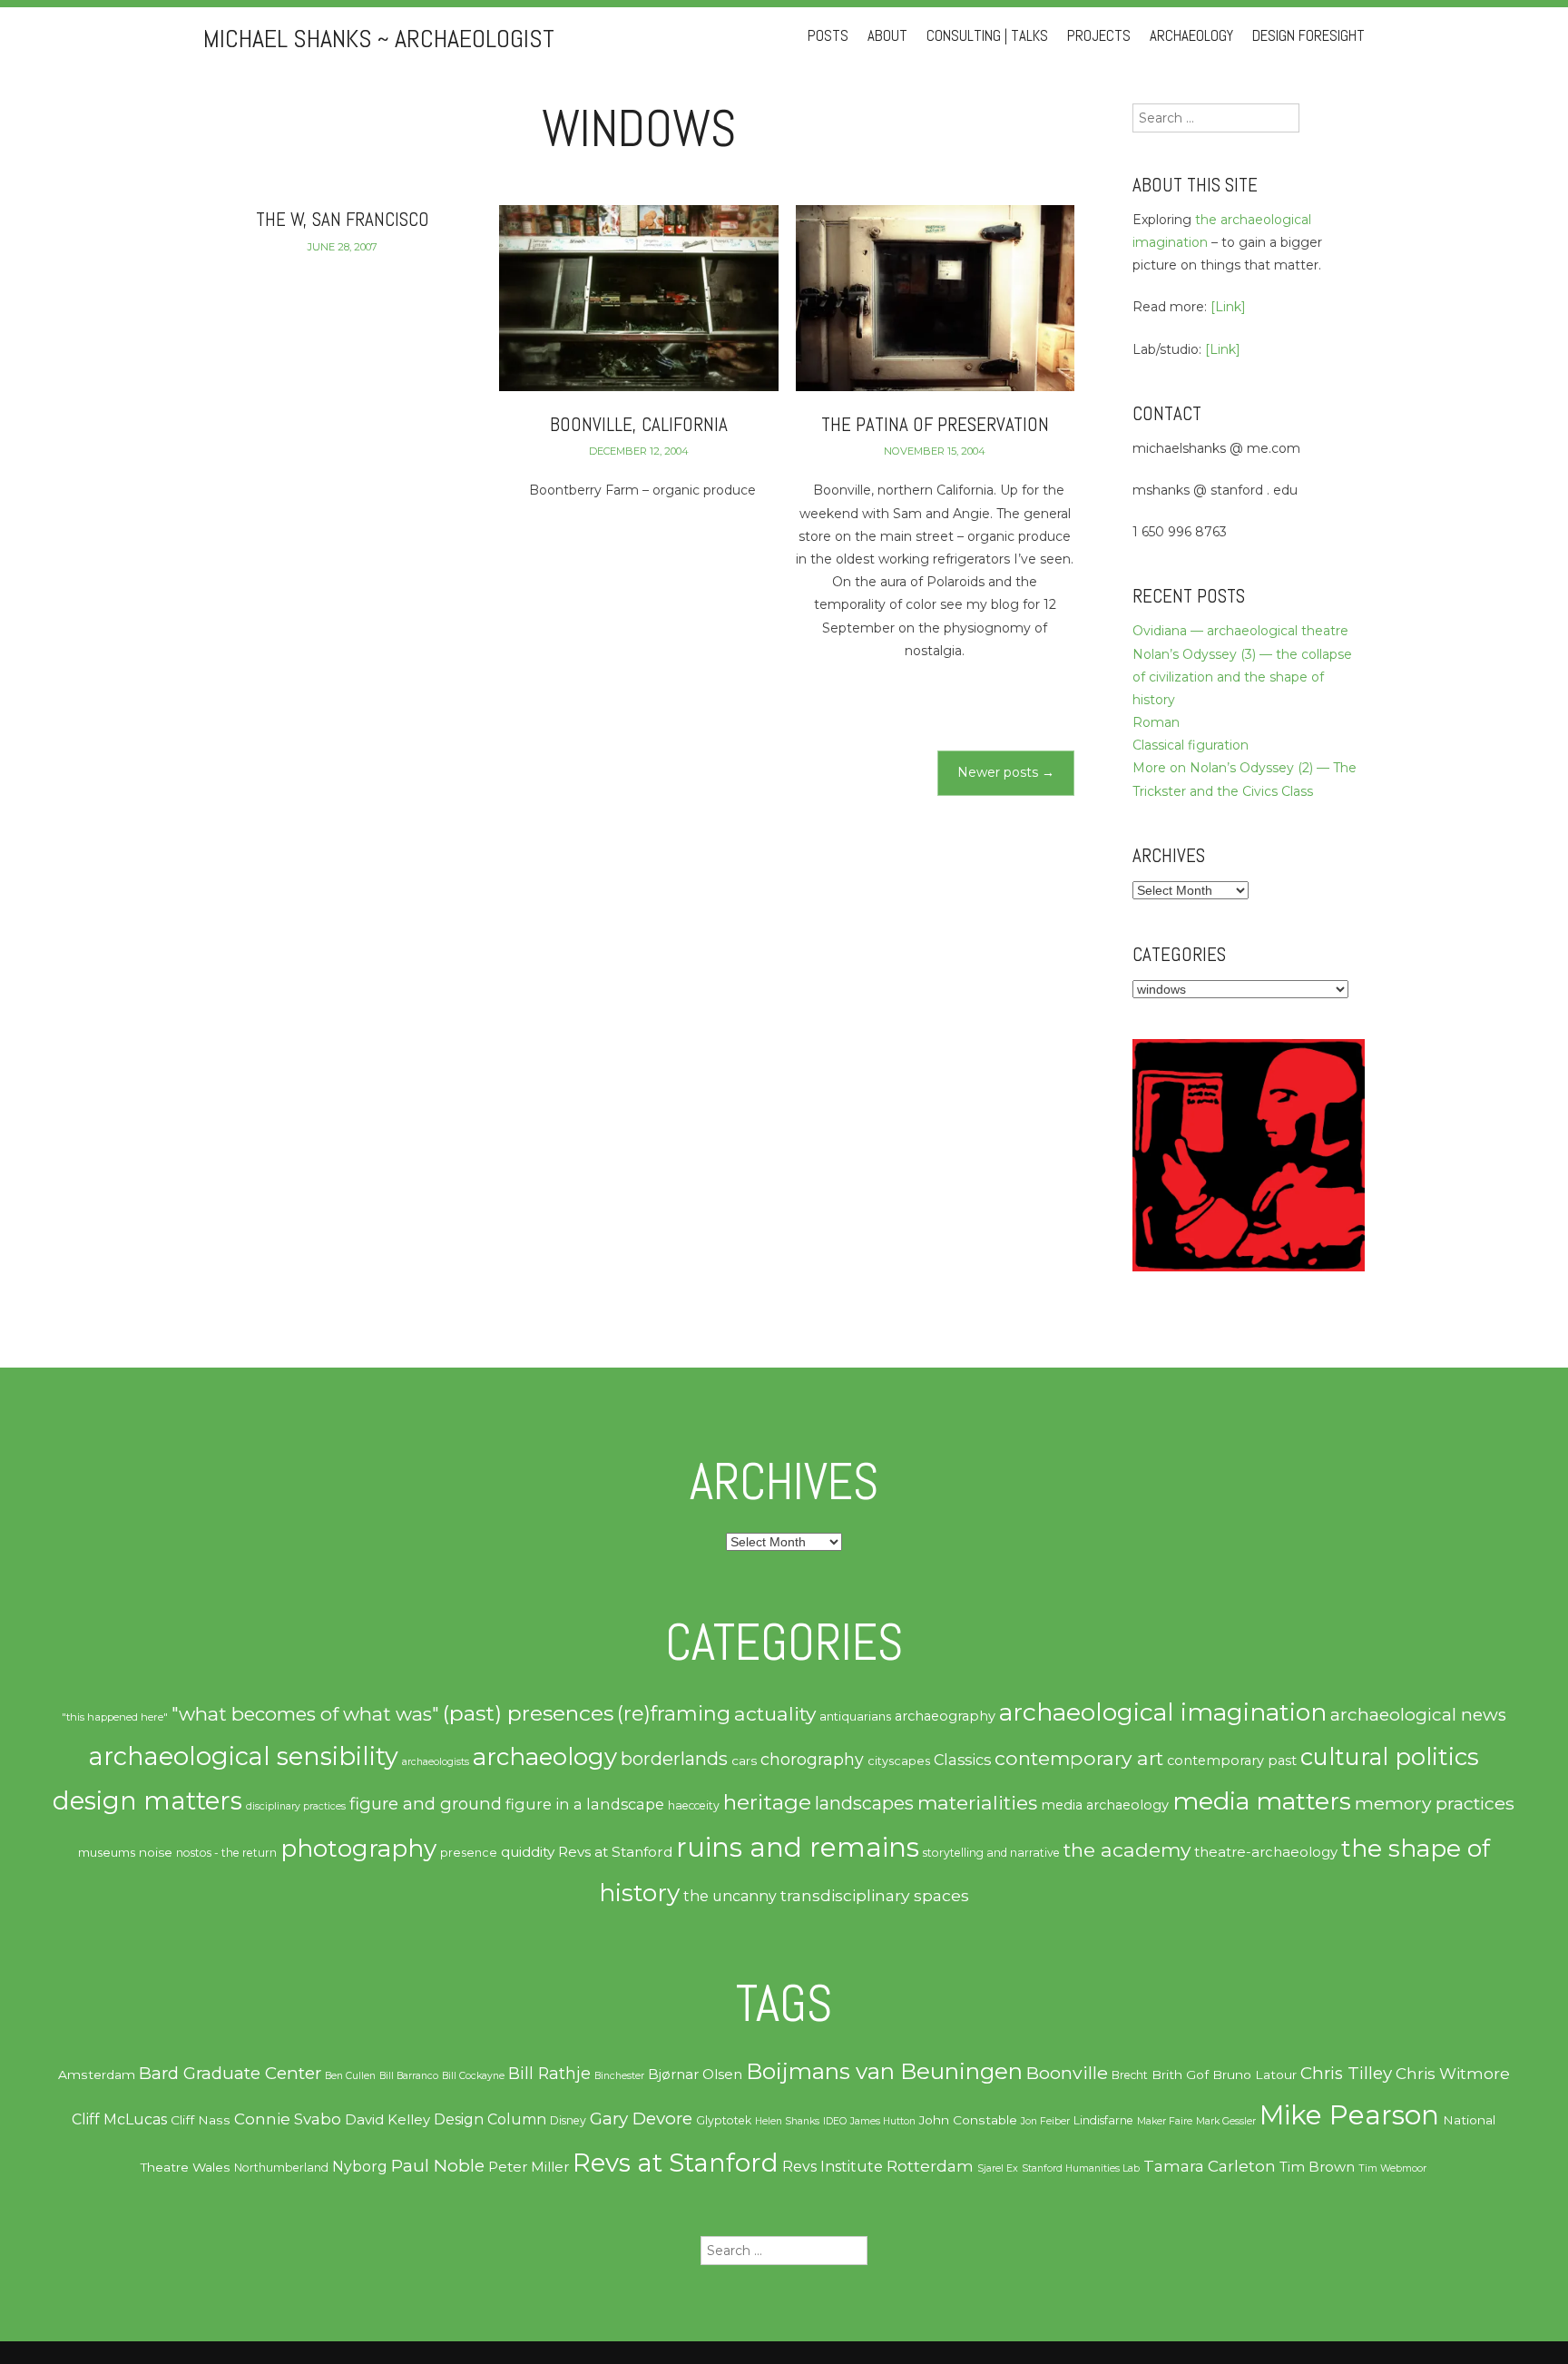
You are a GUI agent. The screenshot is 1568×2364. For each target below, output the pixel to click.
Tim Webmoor (1392, 2168)
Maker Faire (1165, 2121)
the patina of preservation (935, 424)
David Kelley (387, 2120)
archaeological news (1418, 1715)
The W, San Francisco (343, 219)
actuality (775, 1713)
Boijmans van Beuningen (884, 2071)
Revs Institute (833, 2167)
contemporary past (1232, 1761)
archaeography (945, 1716)
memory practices (1435, 1803)
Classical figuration (1191, 745)
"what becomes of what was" (305, 1714)
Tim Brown (1317, 2167)
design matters (147, 1800)
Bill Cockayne (473, 2076)
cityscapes (899, 1761)
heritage (767, 1802)
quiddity (528, 1852)
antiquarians (855, 1716)
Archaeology (1191, 36)
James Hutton (883, 2121)
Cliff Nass (201, 2120)
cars (744, 1761)
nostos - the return (226, 1853)
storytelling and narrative (991, 1853)
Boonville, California (639, 424)
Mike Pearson (1349, 2115)
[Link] (1228, 307)
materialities (977, 1802)
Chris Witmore (1453, 2074)
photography (358, 1849)
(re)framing (674, 1713)
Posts (828, 36)
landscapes (864, 1803)
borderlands (674, 1759)
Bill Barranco (409, 2076)
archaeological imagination (1163, 1712)
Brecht (1130, 2075)
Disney (568, 2120)
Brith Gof (1180, 2075)
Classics (962, 1760)
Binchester (619, 2076)
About (887, 36)
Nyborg (360, 2167)
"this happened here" (115, 1717)
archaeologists (436, 1762)
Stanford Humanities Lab (1081, 2168)
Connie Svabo (288, 2119)
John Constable (968, 2120)
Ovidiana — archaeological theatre (1240, 631)
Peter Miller (529, 2167)
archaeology (545, 1757)
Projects (1099, 36)
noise (156, 1852)
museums (107, 1852)
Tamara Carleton (1210, 2166)
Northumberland (281, 2168)
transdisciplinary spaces (875, 1895)
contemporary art (1079, 1758)
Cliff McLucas (119, 2119)
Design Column (490, 2119)
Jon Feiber (1045, 2121)
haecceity (694, 1805)
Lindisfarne (1103, 2120)
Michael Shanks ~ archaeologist (379, 39)
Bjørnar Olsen (695, 2075)
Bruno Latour (1254, 2075)
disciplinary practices (296, 1806)
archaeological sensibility (244, 1756)
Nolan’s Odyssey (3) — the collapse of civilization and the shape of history (1242, 677)
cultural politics (1390, 1756)
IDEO (835, 2121)
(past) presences (528, 1713)
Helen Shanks (787, 2121)
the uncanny (730, 1896)
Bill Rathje (549, 2073)
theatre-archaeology (1266, 1852)
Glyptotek (724, 2120)
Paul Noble (438, 2166)
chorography (812, 1759)
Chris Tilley (1346, 2073)
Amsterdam (97, 2075)
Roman (1156, 722)
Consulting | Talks (987, 36)
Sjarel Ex (998, 2168)
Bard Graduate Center (230, 2073)
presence (469, 1853)
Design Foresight (1308, 36)
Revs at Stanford (615, 1852)
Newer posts (1006, 772)
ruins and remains (798, 1847)
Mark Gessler (1226, 2121)
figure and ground (426, 1804)
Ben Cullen (350, 2076)
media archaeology (1105, 1805)
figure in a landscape (585, 1804)
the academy (1127, 1849)
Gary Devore (641, 2119)
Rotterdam (930, 2166)
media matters (1262, 1801)
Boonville (1067, 2073)
